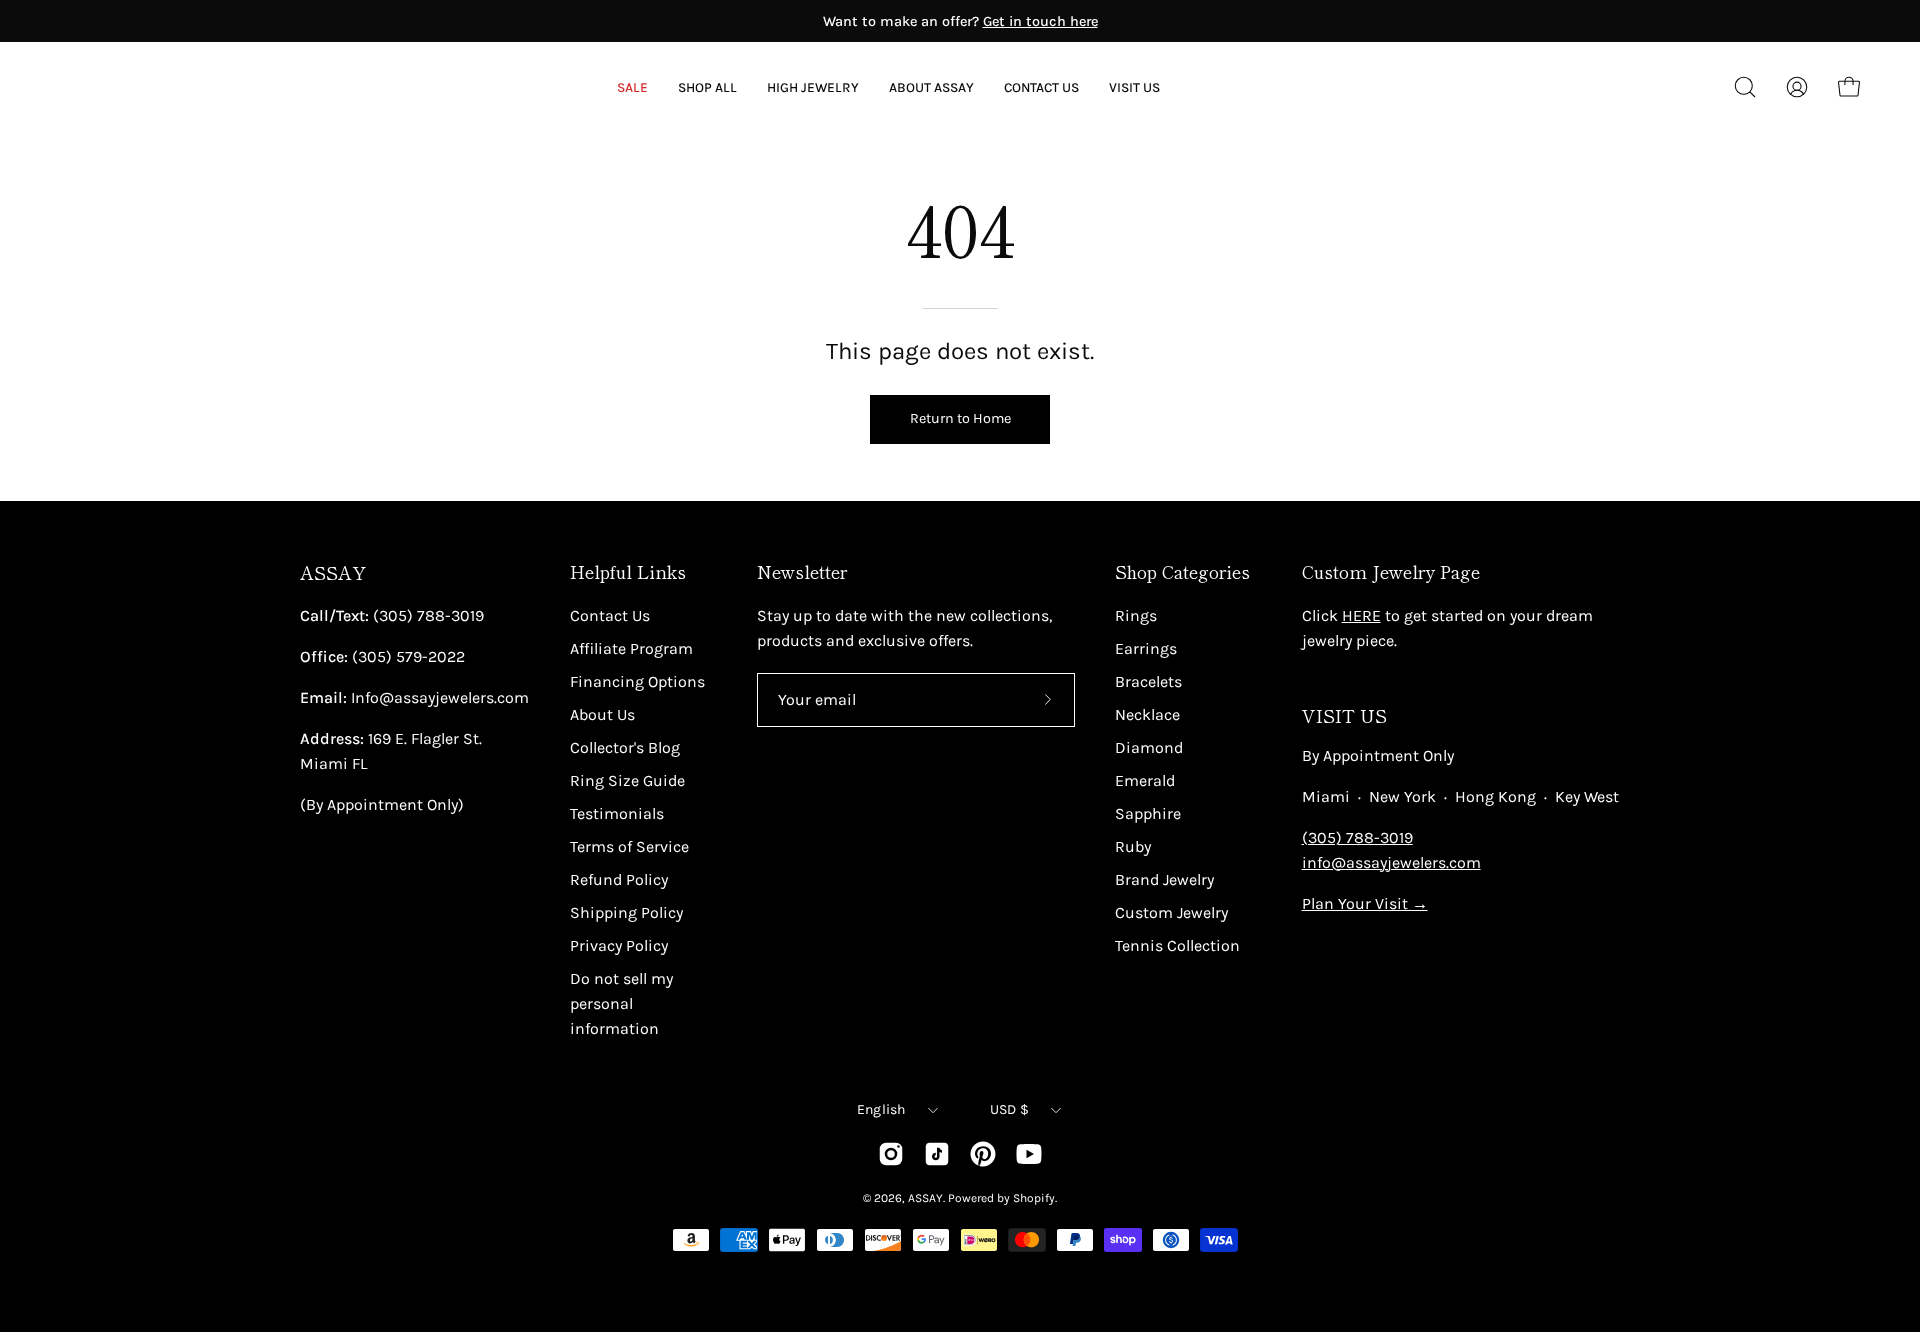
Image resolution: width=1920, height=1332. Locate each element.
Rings (1136, 615)
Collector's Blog (625, 747)
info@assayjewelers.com (1391, 862)
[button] (931, 87)
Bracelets (1148, 681)
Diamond (1149, 747)
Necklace (1147, 714)
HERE (1361, 615)
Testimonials (617, 813)
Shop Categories (1182, 572)
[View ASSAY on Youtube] (1029, 1154)
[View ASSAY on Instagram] (891, 1154)
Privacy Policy (619, 945)
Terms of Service (629, 846)
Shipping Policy (626, 912)
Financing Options (637, 681)
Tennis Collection (1177, 945)
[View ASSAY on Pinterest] (983, 1154)
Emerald (1145, 780)
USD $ (1009, 1109)
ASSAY (333, 572)
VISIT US (1344, 715)
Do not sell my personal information (621, 1003)
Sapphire (1148, 813)
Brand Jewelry (1164, 879)
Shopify (1034, 1198)
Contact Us (610, 615)
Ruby (1133, 846)
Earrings (1146, 648)
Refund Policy (619, 879)
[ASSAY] (150, 87)
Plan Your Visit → (1365, 903)
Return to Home (960, 418)
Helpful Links (628, 572)
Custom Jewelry (1171, 912)
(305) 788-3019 (1357, 837)
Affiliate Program (631, 648)
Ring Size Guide (627, 780)
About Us (602, 714)
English (881, 1109)
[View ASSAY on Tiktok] (937, 1154)
